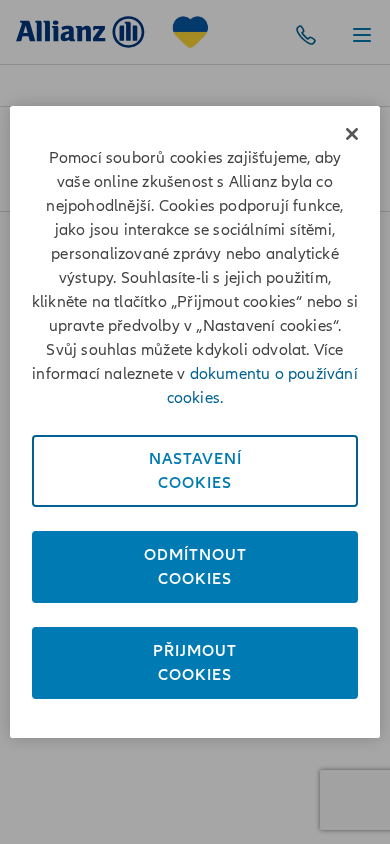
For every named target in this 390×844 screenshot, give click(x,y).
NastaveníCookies (195, 471)
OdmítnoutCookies (195, 567)
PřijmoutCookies (195, 663)
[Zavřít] (352, 134)
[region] (195, 422)
